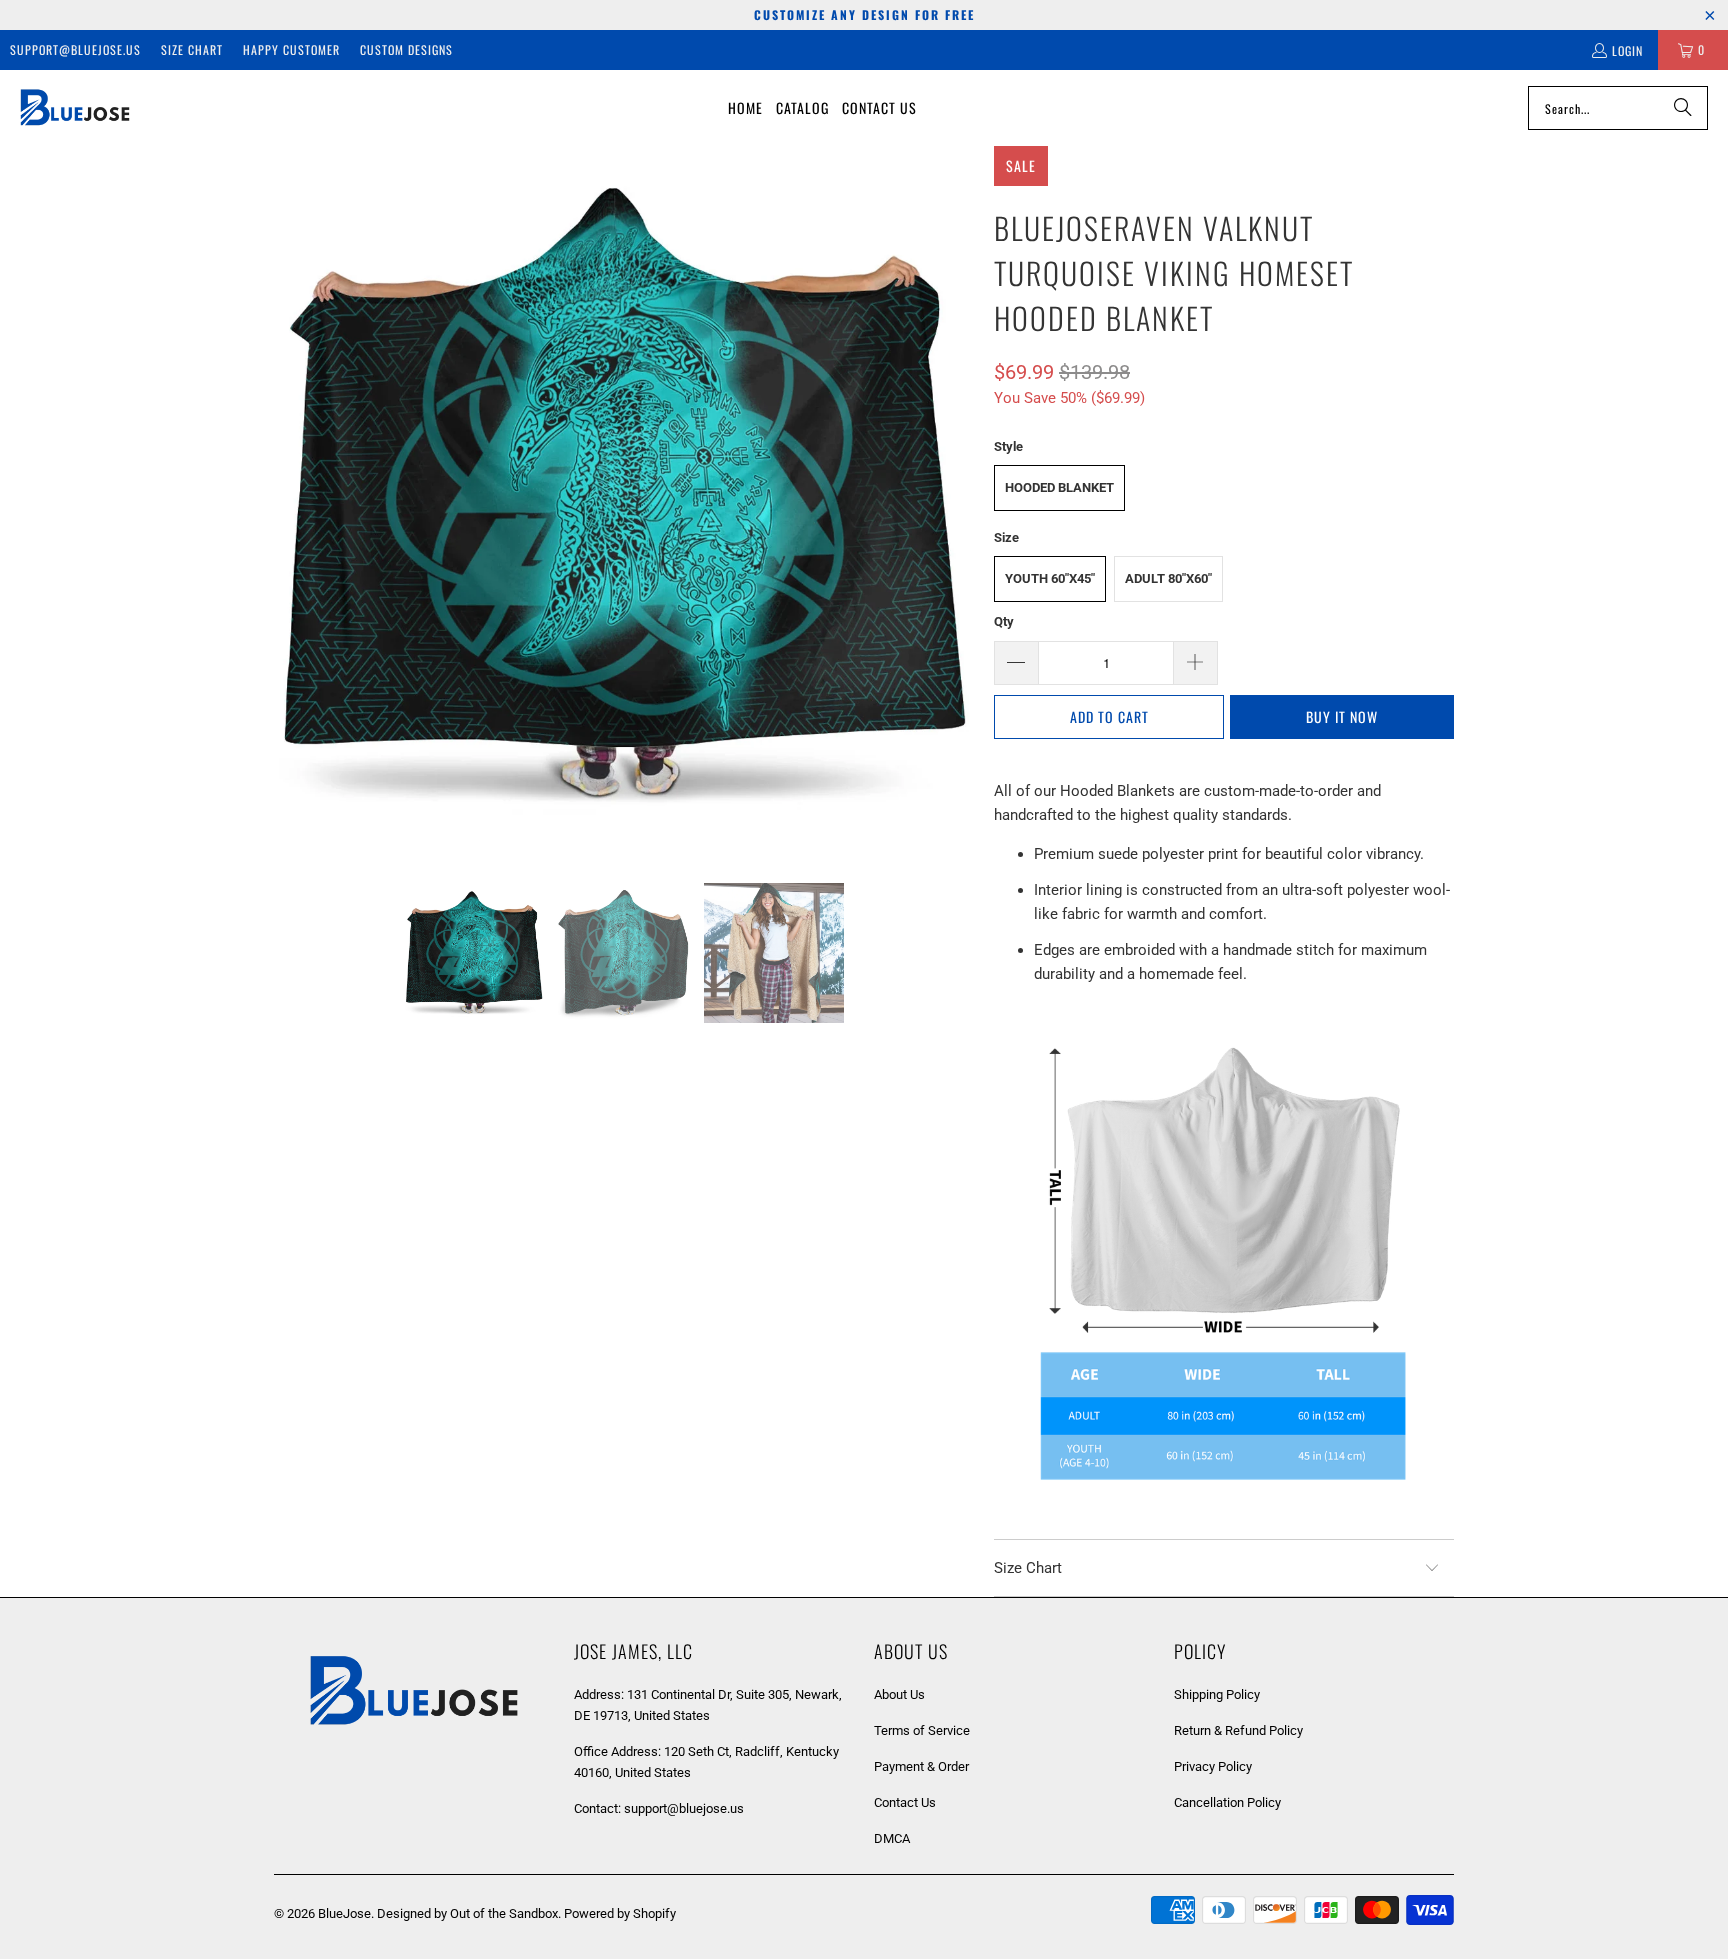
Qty (1004, 621)
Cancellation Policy (1227, 1802)
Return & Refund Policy (1238, 1730)
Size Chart (192, 49)
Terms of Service (922, 1730)
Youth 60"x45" (1050, 578)
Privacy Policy (1213, 1766)
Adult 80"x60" (1168, 578)
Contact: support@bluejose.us (659, 1808)
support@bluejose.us (75, 49)
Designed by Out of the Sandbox (467, 1913)
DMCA (892, 1838)
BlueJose (344, 1913)
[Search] (1683, 108)
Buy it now (1342, 716)
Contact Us (905, 1802)
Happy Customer (291, 49)
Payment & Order (921, 1766)
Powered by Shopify (620, 1913)
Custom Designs (406, 49)
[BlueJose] (75, 108)
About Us (899, 1694)
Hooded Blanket (1059, 487)
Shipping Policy (1217, 1694)
